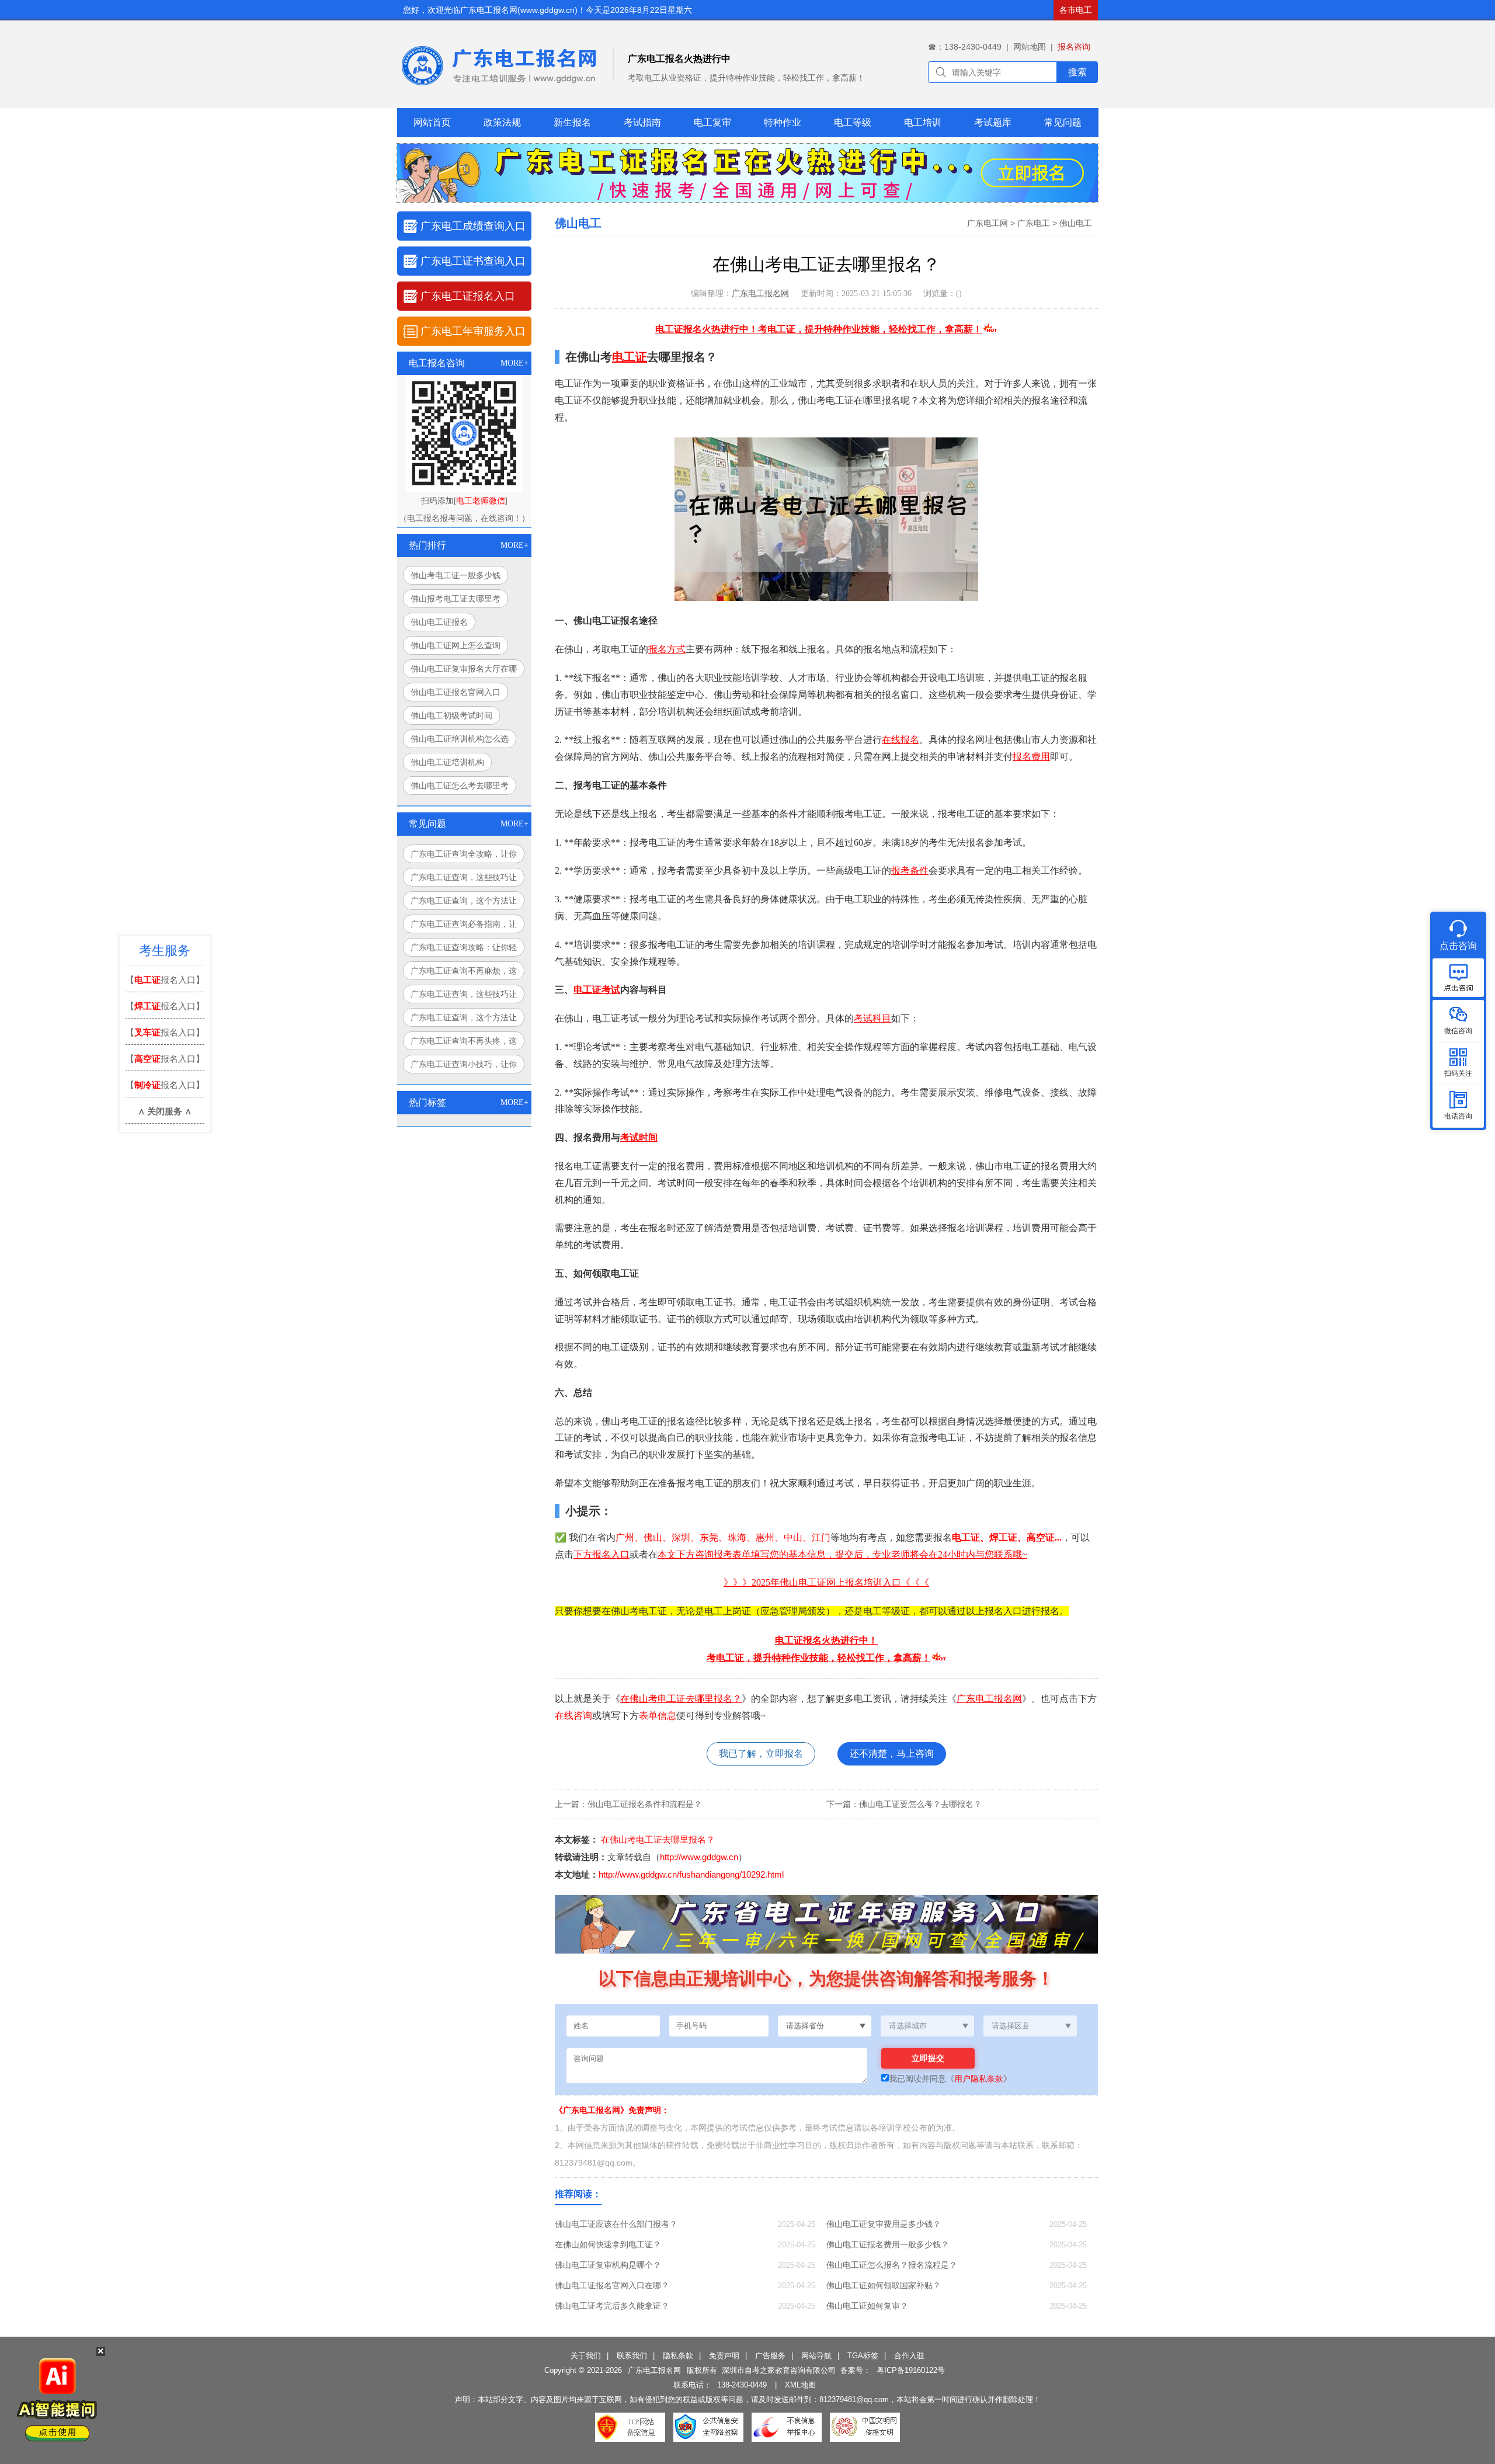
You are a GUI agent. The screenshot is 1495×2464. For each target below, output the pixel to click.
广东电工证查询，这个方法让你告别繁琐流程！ (464, 903)
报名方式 (667, 649)
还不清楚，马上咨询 (892, 1754)
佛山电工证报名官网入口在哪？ (612, 2285)
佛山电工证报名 (439, 622)
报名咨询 (1074, 47)
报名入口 (611, 1554)
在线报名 (901, 740)
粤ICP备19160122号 (911, 2370)
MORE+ (514, 363)
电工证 (630, 357)
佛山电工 (1076, 223)
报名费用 (1031, 757)
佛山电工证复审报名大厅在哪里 (464, 671)
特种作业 (783, 122)
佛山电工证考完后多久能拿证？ (612, 2306)
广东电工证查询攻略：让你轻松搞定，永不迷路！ (464, 950)
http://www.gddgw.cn (699, 1857)
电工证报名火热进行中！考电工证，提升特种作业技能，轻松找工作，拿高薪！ (819, 329)
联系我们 (632, 2356)
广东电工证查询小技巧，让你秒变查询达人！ (464, 1066)
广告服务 (770, 2356)
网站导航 (816, 2356)
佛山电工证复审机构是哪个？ (608, 2265)
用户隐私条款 (979, 2079)
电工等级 (853, 122)
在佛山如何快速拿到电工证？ (608, 2244)
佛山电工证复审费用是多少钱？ (884, 2224)
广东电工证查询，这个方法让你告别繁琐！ (464, 1020)
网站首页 (432, 122)
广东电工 (1034, 223)
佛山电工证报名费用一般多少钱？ (888, 2244)
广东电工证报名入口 (468, 296)
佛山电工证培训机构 (447, 762)
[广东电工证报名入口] (747, 199)
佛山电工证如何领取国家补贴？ (884, 2285)
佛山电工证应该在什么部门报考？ (616, 2224)
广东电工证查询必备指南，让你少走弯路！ (464, 926)
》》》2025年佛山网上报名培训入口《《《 (826, 1582)
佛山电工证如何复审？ (867, 2306)
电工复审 (712, 122)
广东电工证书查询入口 (473, 261)
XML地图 (800, 2385)
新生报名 (572, 122)
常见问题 (1063, 122)
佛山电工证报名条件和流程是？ (645, 1804)
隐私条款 (678, 2356)
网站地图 (1030, 47)
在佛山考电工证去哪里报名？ (681, 1699)
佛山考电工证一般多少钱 (456, 575)
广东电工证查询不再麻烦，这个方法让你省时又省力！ (464, 973)
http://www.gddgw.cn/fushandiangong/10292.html (691, 1874)
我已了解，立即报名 (761, 1754)
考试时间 (639, 1137)
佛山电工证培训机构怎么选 (460, 739)
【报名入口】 (165, 980)
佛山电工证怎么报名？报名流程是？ (892, 2265)
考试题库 (993, 122)
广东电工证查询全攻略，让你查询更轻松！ (464, 856)
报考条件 (910, 870)
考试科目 (872, 1018)
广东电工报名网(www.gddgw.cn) (519, 10)
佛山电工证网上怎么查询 (456, 645)
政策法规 (502, 122)
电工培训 (923, 122)
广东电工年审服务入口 (473, 331)
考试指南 (642, 122)
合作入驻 (909, 2356)
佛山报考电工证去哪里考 (456, 599)
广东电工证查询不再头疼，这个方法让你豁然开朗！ (464, 1043)
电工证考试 (597, 990)
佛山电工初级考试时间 (451, 715)
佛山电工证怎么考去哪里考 (460, 786)
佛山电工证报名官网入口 (456, 692)
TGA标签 (863, 2356)
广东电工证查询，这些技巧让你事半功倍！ (464, 996)
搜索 (1077, 72)
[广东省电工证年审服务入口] (905, 1951)
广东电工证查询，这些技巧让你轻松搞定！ (464, 880)
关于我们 (586, 2356)
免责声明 (724, 2356)
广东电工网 (988, 223)
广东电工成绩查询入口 (473, 226)
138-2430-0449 (742, 2385)
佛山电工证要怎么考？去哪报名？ (920, 1804)
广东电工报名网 (760, 293)
